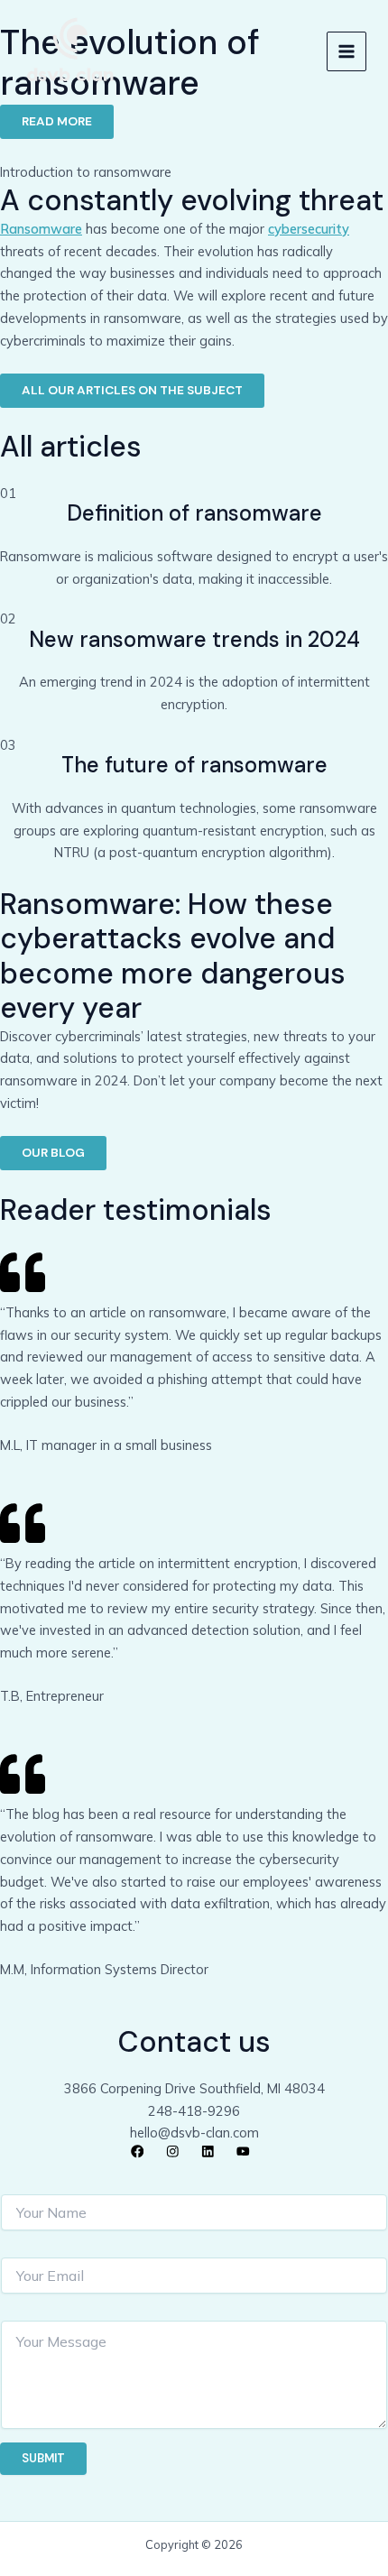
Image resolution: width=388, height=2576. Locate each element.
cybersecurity (309, 229)
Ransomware (41, 229)
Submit (43, 2458)
